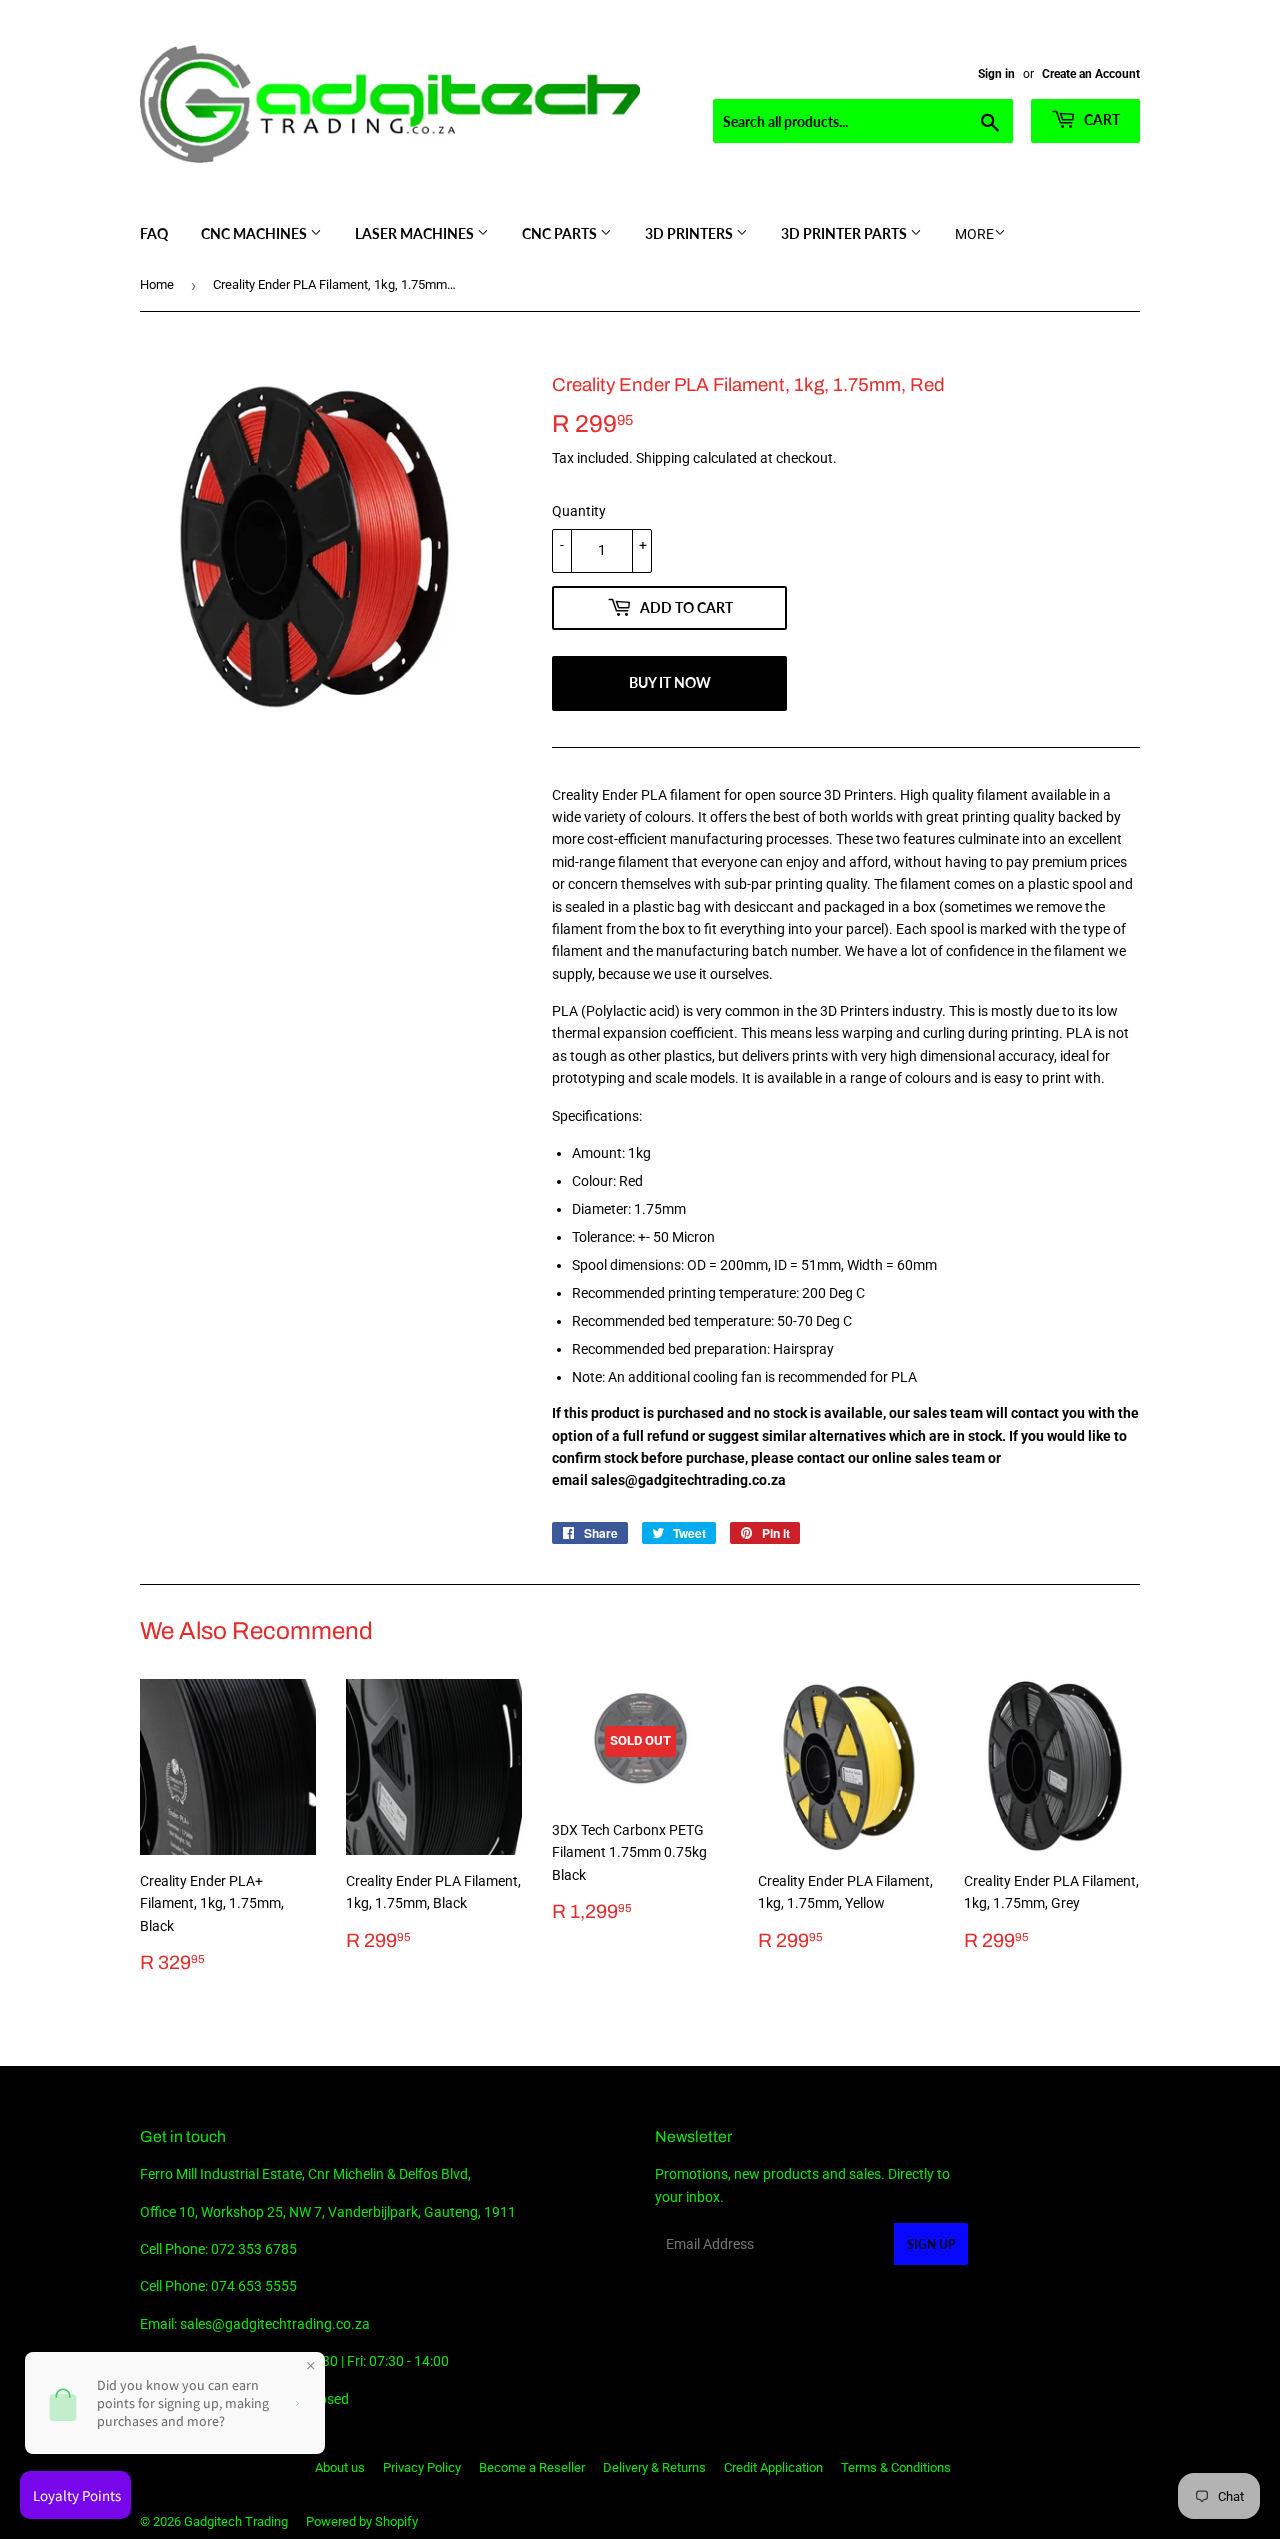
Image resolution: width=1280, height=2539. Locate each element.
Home (157, 284)
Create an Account (1091, 74)
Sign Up (931, 2244)
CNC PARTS (561, 233)
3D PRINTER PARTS (845, 233)
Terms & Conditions (896, 2467)
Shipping (663, 458)
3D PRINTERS (690, 233)
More (974, 234)
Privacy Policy (422, 2467)
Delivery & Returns (654, 2467)
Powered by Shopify (362, 2521)
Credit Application (773, 2467)
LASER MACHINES (416, 233)
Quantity (579, 511)
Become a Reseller (532, 2467)
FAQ (154, 233)
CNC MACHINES (255, 233)
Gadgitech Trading (236, 2521)
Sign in (996, 74)
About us (340, 2467)
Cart (1100, 119)
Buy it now (670, 682)
